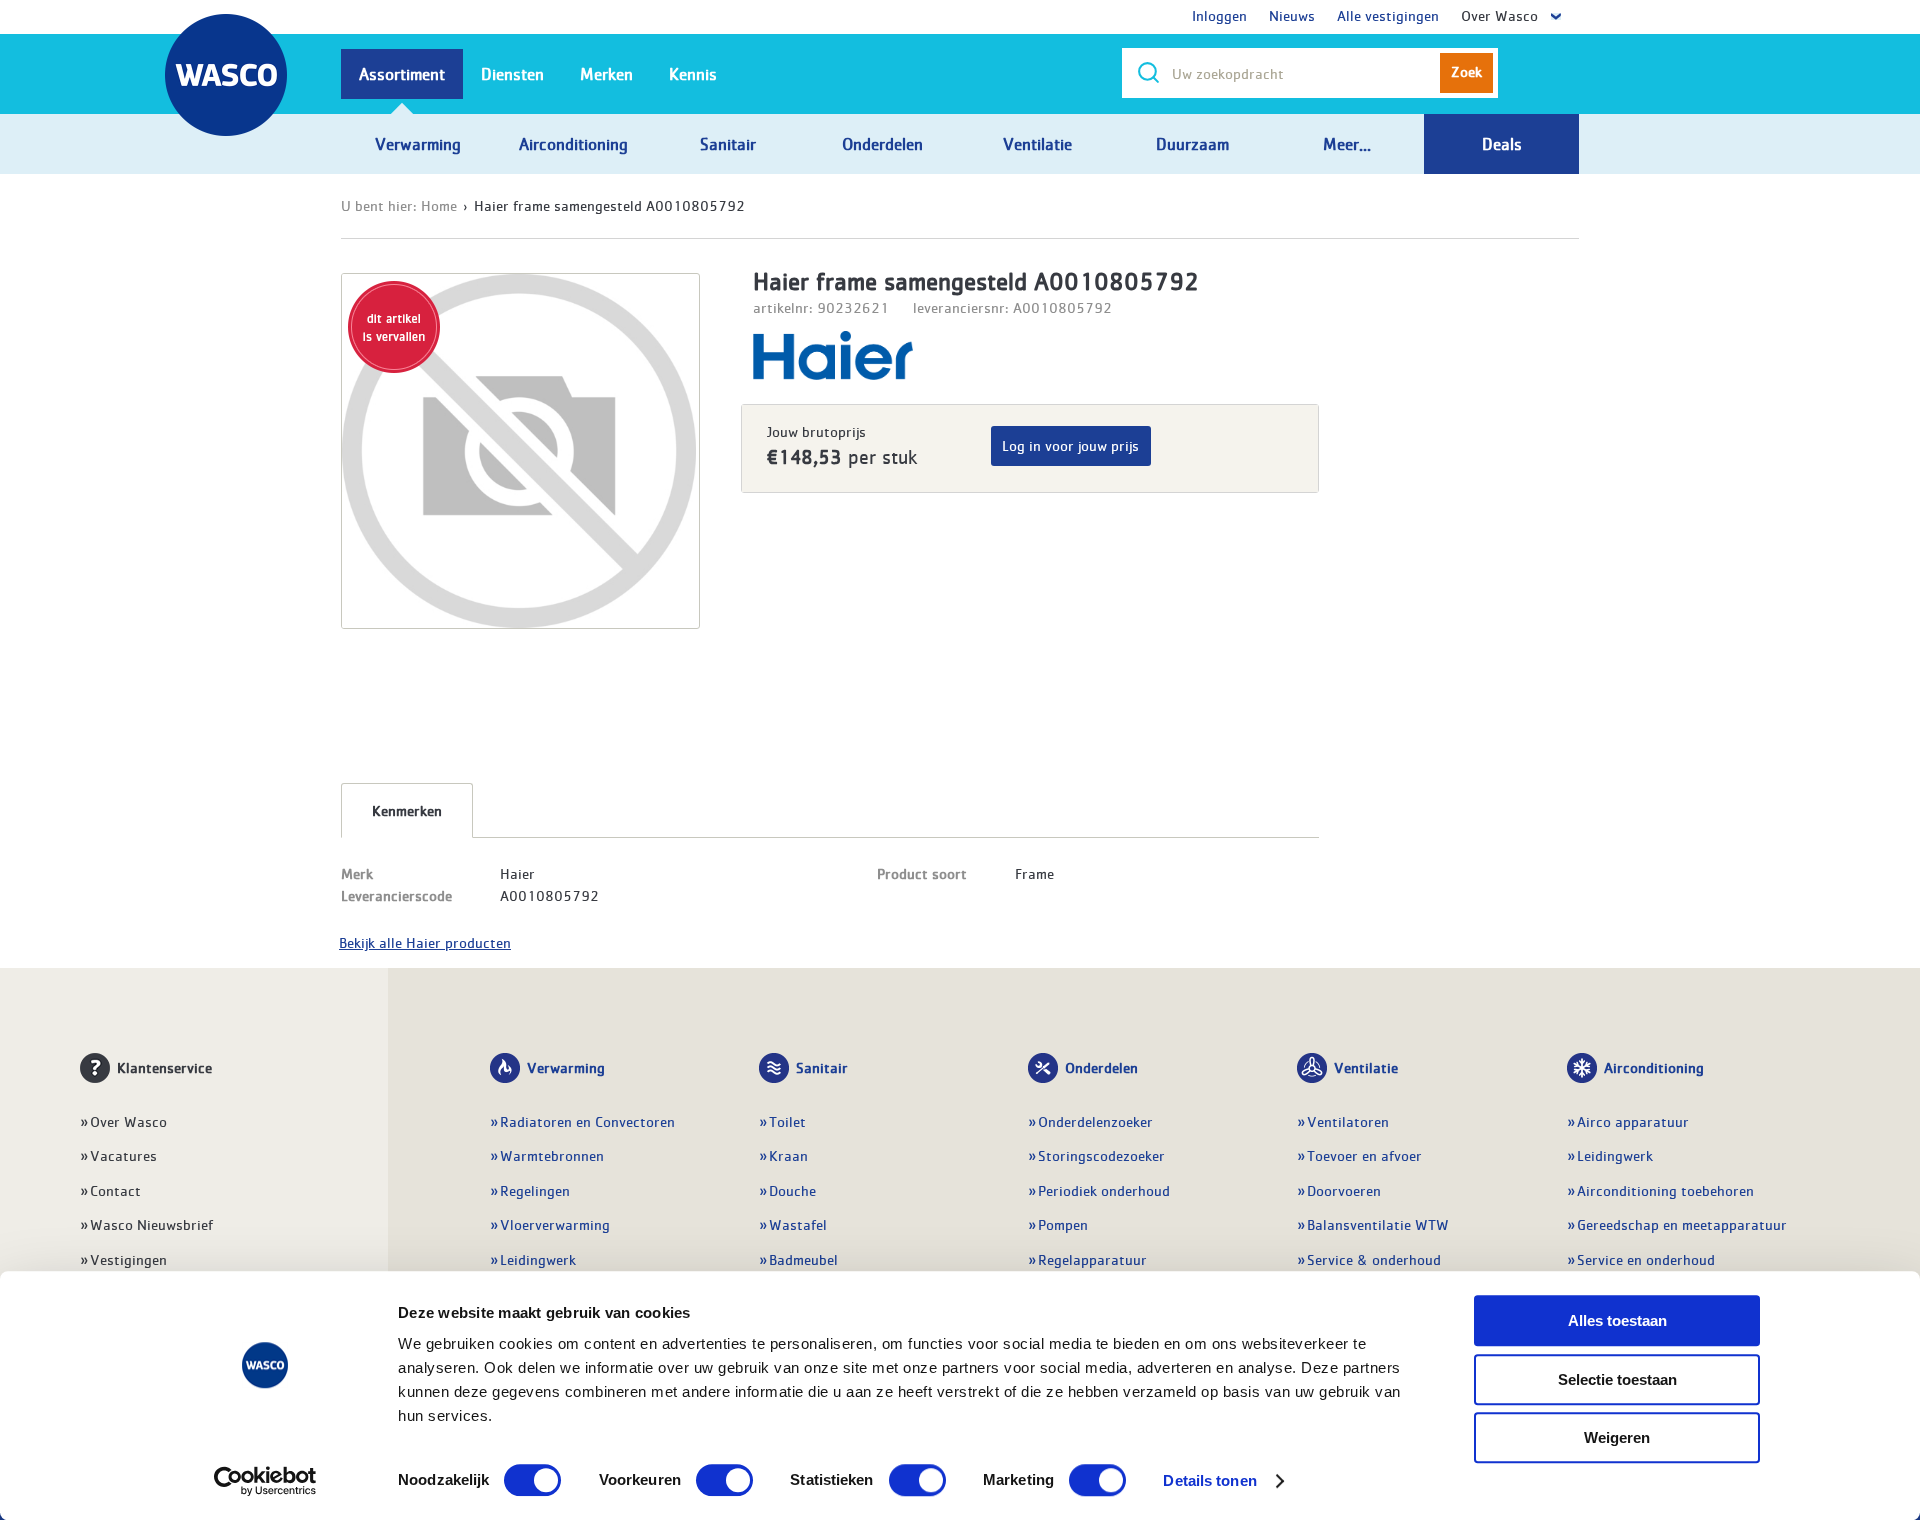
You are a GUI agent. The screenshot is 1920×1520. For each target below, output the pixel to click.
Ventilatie (1366, 1067)
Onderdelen (1101, 1067)
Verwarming (566, 1067)
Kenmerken (407, 810)
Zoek (1466, 71)
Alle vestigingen (1388, 15)
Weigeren (1617, 1437)
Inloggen (1219, 15)
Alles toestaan (1617, 1320)
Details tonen (1209, 1480)
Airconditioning (1654, 1067)
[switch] (724, 1480)
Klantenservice (164, 1067)
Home (439, 205)
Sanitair (822, 1067)
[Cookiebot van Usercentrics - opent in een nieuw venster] (265, 1481)
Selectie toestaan (1617, 1379)
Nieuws (1292, 15)
